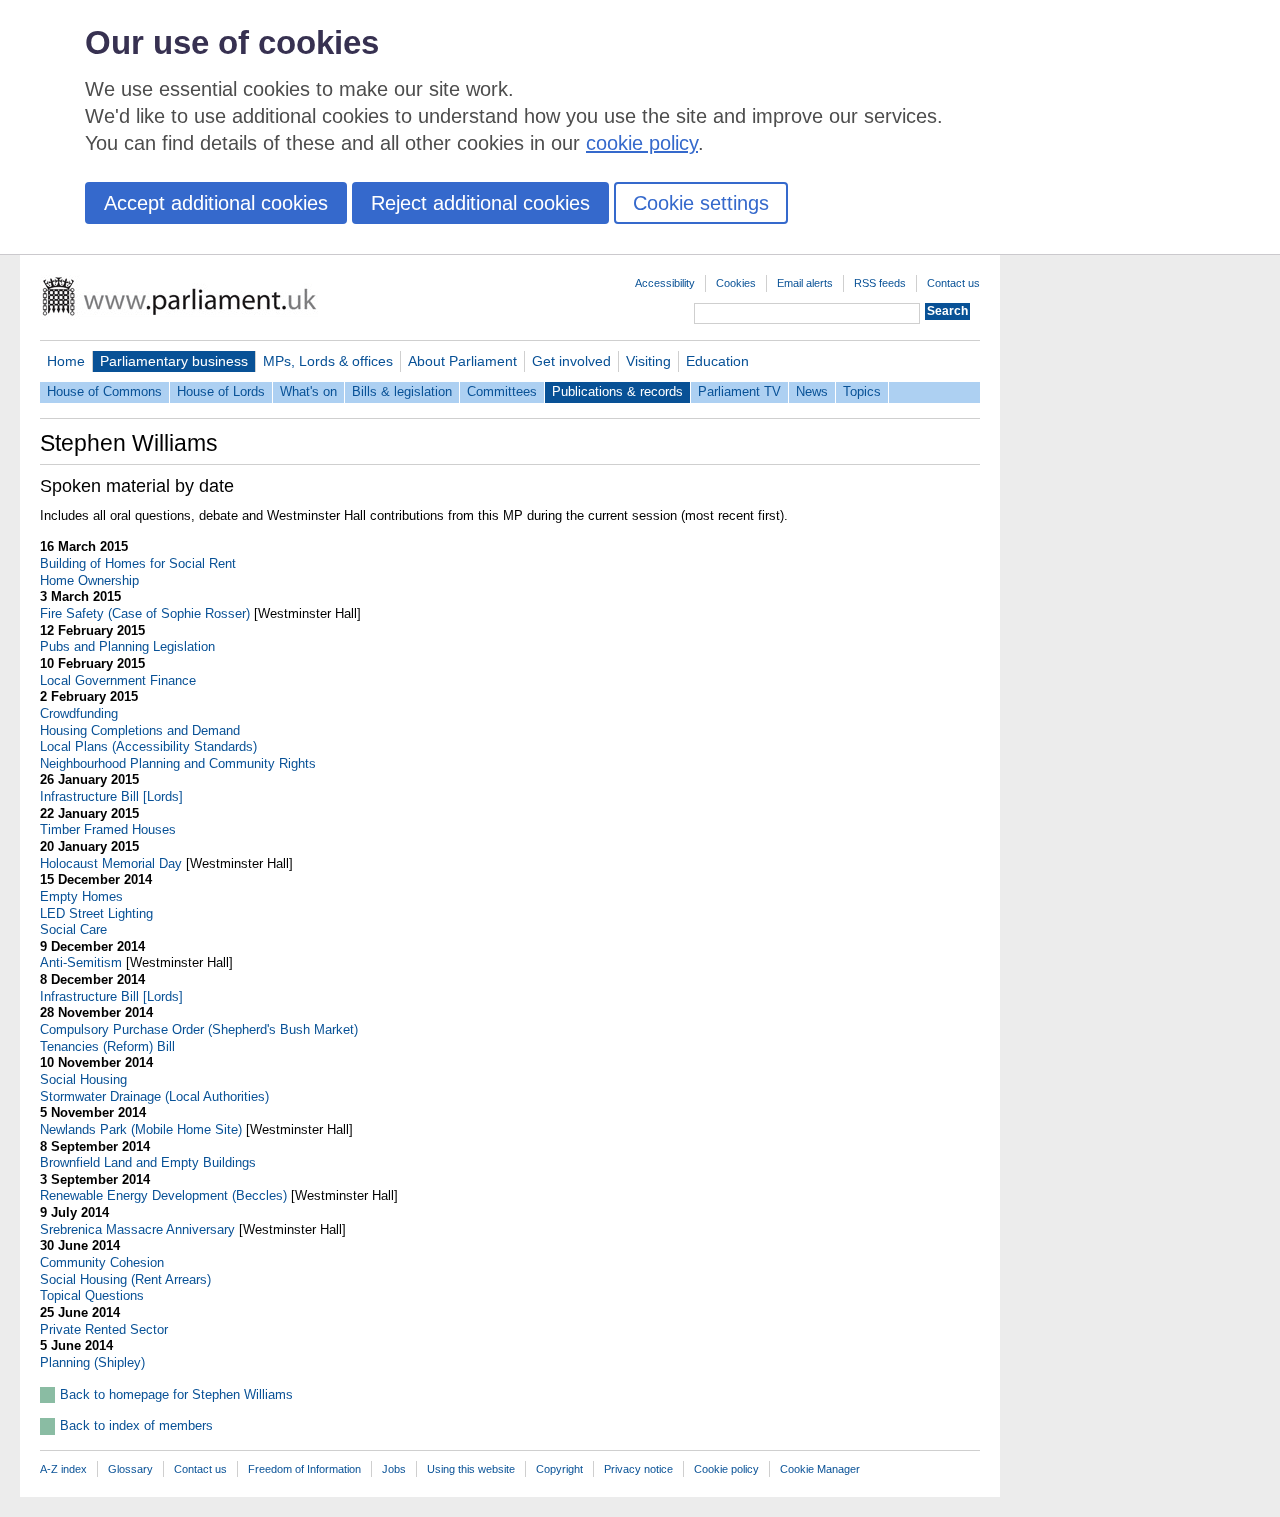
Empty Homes (81, 896)
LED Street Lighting (96, 913)
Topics (862, 391)
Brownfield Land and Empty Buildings (148, 1162)
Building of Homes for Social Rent (138, 563)
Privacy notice (638, 1469)
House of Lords (221, 391)
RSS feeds (880, 283)
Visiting (648, 361)
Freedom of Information (304, 1469)
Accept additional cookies (216, 203)
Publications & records (617, 391)
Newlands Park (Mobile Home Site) (141, 1129)
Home (66, 361)
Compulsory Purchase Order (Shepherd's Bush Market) (199, 1029)
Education (717, 361)
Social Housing (83, 1079)
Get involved (571, 361)
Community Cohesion (102, 1262)
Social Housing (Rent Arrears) (125, 1279)
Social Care (73, 929)
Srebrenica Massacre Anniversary (137, 1229)
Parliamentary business (174, 361)
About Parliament (462, 361)
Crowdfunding (79, 713)
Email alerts (805, 283)
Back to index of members (136, 1425)
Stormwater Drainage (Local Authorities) (154, 1096)
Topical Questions (92, 1295)
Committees (502, 391)
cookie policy (642, 143)
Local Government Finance (118, 680)
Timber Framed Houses (108, 829)
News (812, 391)
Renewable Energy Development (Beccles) (163, 1195)
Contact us (953, 283)
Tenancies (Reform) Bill (107, 1046)
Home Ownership (89, 580)
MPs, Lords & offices (328, 361)
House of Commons (104, 391)
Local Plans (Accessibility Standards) (148, 746)
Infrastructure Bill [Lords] (111, 796)
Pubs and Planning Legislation (127, 646)
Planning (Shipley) (92, 1362)
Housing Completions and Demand (140, 730)
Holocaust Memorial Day (111, 863)
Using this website (471, 1469)
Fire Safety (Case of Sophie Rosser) (145, 613)
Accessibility (665, 283)
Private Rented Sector (104, 1329)
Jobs (394, 1469)
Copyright (559, 1469)
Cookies (736, 283)
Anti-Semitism (81, 962)
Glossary (130, 1469)
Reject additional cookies (480, 203)
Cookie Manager (820, 1469)
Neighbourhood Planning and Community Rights (178, 763)
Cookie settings (701, 203)
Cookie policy (726, 1469)
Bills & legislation (402, 391)
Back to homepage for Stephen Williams (176, 1394)
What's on (308, 391)
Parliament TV (739, 391)
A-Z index (63, 1469)
